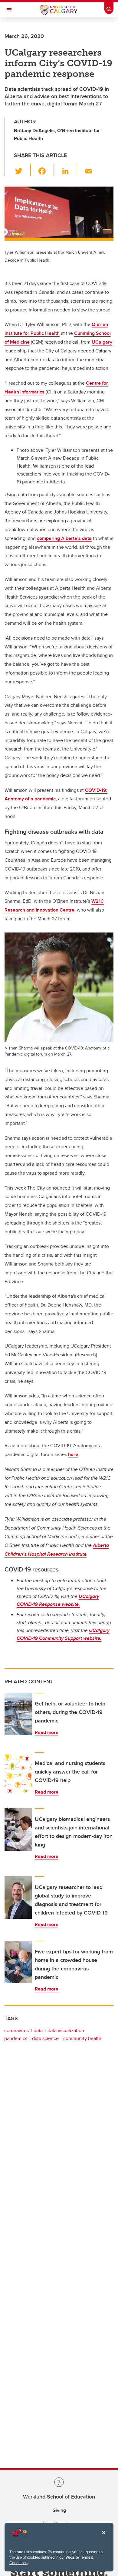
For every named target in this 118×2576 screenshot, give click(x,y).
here (73, 1454)
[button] (22, 170)
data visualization (66, 2030)
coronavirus (16, 2030)
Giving (59, 2510)
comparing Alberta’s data (64, 538)
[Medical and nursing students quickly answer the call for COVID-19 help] (18, 1774)
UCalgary (102, 342)
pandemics (16, 2038)
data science (45, 2038)
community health (82, 2038)
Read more (47, 1732)
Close (103, 2537)
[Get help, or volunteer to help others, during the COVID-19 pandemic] (18, 1714)
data (38, 2030)
